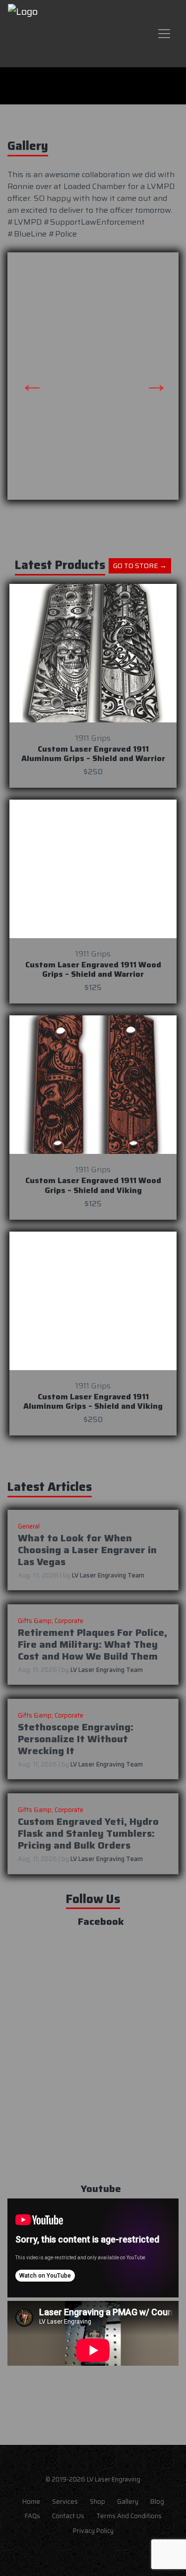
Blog (157, 2502)
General (29, 1526)
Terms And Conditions (129, 2516)
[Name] (164, 34)
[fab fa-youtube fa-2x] (115, 2557)
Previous (25, 376)
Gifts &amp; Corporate (51, 1621)
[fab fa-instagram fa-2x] (93, 2557)
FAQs (32, 2516)
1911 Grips (93, 738)
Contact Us (68, 2516)
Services (65, 2502)
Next (149, 376)
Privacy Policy (93, 2531)
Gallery (128, 2502)
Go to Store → (140, 566)
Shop (97, 2502)
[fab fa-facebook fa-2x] (71, 2557)
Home (31, 2502)
